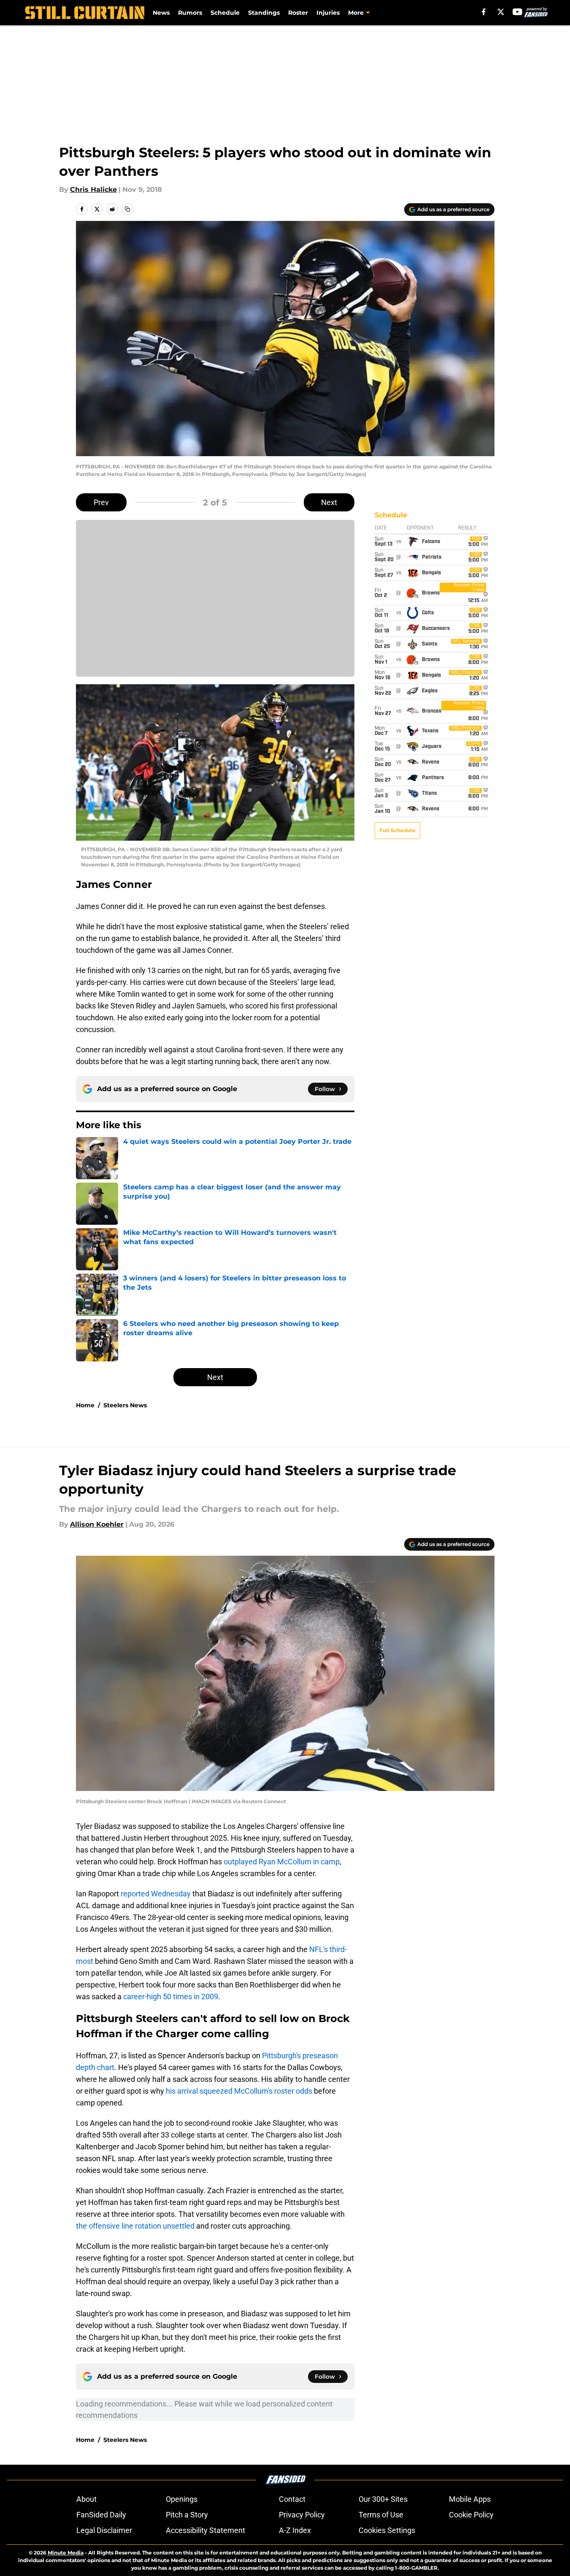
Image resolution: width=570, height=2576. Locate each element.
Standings (264, 13)
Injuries (328, 13)
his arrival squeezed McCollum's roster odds (239, 2091)
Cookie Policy (471, 2515)
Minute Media (66, 2553)
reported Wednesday (156, 1894)
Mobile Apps (470, 2499)
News (161, 13)
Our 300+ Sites (383, 2499)
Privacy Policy (302, 2515)
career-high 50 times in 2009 (171, 1997)
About (86, 2499)
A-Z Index (295, 2530)
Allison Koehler (97, 1524)
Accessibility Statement (205, 2530)
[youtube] (517, 12)
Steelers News (125, 1405)
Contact (292, 2499)
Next (329, 502)
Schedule (225, 13)
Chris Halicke (93, 190)
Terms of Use (381, 2515)
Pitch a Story (187, 2515)
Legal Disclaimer (104, 2530)
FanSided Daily (101, 2515)
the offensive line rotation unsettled (135, 2226)
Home (85, 1405)
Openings (182, 2499)
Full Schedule (397, 830)
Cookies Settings (387, 2530)
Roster (298, 13)
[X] (501, 12)
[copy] (127, 209)
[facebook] (484, 12)
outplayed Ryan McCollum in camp (282, 1862)
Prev (101, 502)
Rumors (190, 13)
